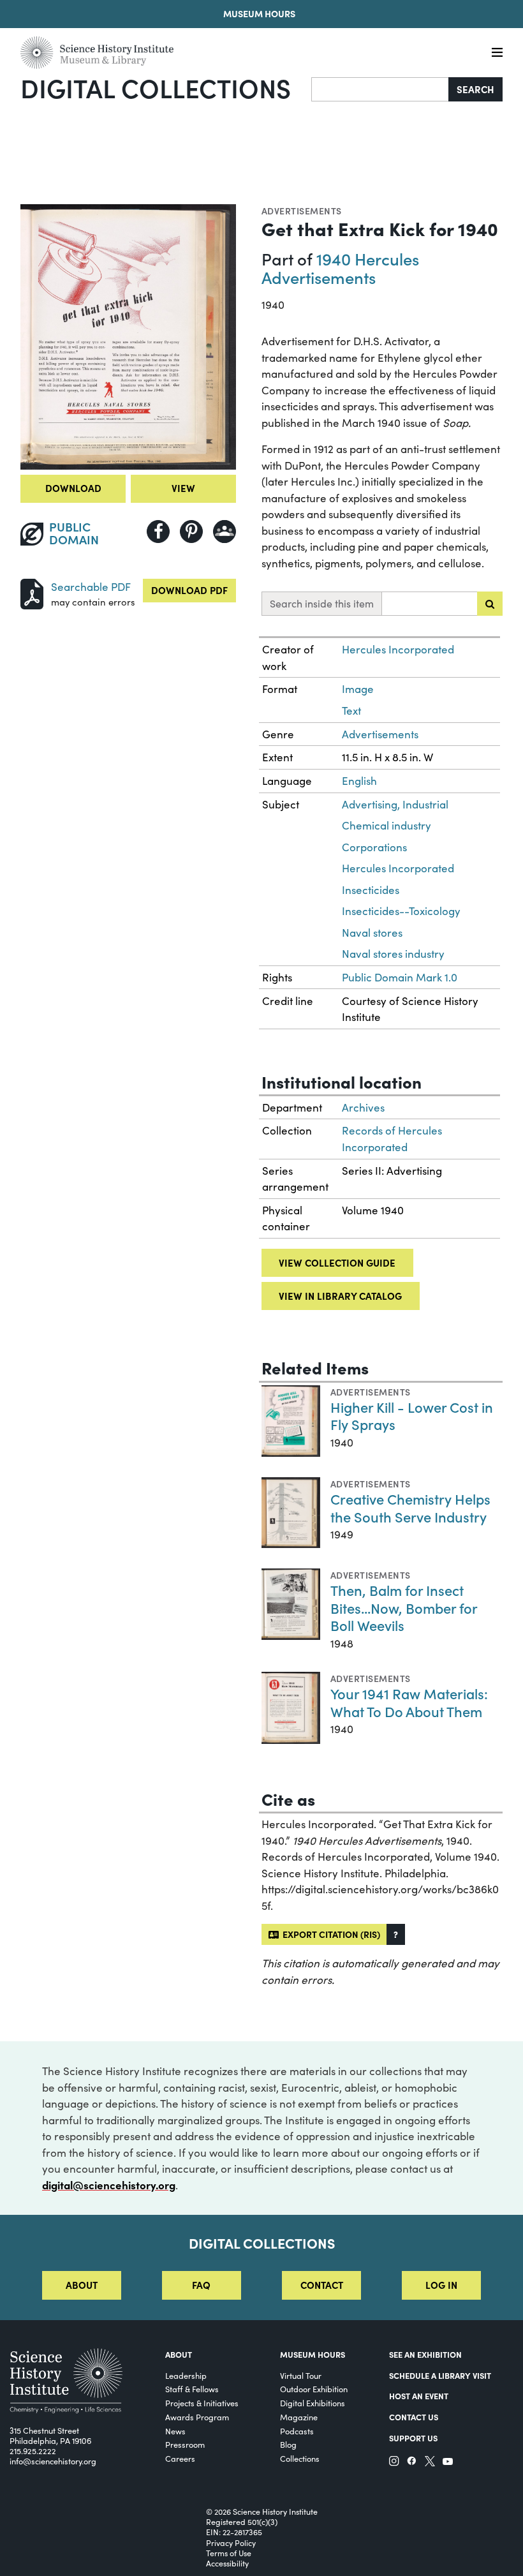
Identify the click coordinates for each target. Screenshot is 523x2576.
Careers (180, 2458)
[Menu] (497, 53)
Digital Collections (156, 87)
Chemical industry (387, 825)
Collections (300, 2458)
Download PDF (189, 590)
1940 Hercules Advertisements (340, 268)
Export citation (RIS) (329, 1934)
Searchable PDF (91, 587)
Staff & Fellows (192, 2389)
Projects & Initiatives (202, 2403)
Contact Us (414, 2416)
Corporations (374, 847)
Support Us (413, 2438)
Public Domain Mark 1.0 (400, 977)
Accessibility (227, 2563)
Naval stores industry (393, 954)
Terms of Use (229, 2553)
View (183, 488)
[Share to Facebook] (158, 532)
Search (475, 89)
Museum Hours (259, 13)
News (175, 2431)
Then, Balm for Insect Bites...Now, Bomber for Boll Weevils (404, 1607)
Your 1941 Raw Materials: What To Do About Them (409, 1702)
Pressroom (185, 2444)
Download (73, 488)
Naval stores (372, 933)
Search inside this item (322, 603)
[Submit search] (490, 604)
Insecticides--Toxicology (401, 911)
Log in (441, 2285)
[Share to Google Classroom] (225, 532)
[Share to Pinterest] (191, 532)
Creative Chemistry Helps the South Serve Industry (410, 1508)
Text (351, 711)
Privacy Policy (231, 2543)
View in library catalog (340, 1296)
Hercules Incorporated (398, 649)
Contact (322, 2285)
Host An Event (419, 2395)
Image (358, 689)
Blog (288, 2444)
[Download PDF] (32, 592)
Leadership (186, 2375)
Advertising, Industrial (395, 804)
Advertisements (302, 211)
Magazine (299, 2417)
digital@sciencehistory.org (109, 2185)
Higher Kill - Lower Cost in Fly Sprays (412, 1416)
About (82, 2285)
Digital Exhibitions (313, 2403)
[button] (396, 1934)
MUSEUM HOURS (313, 2354)
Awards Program (197, 2417)
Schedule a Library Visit (440, 2375)
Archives (363, 1107)
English (359, 781)
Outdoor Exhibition (314, 2389)
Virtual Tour (301, 2375)
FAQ (201, 2285)
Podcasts (297, 2431)
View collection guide (337, 1262)
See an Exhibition (425, 2354)
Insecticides (371, 890)
